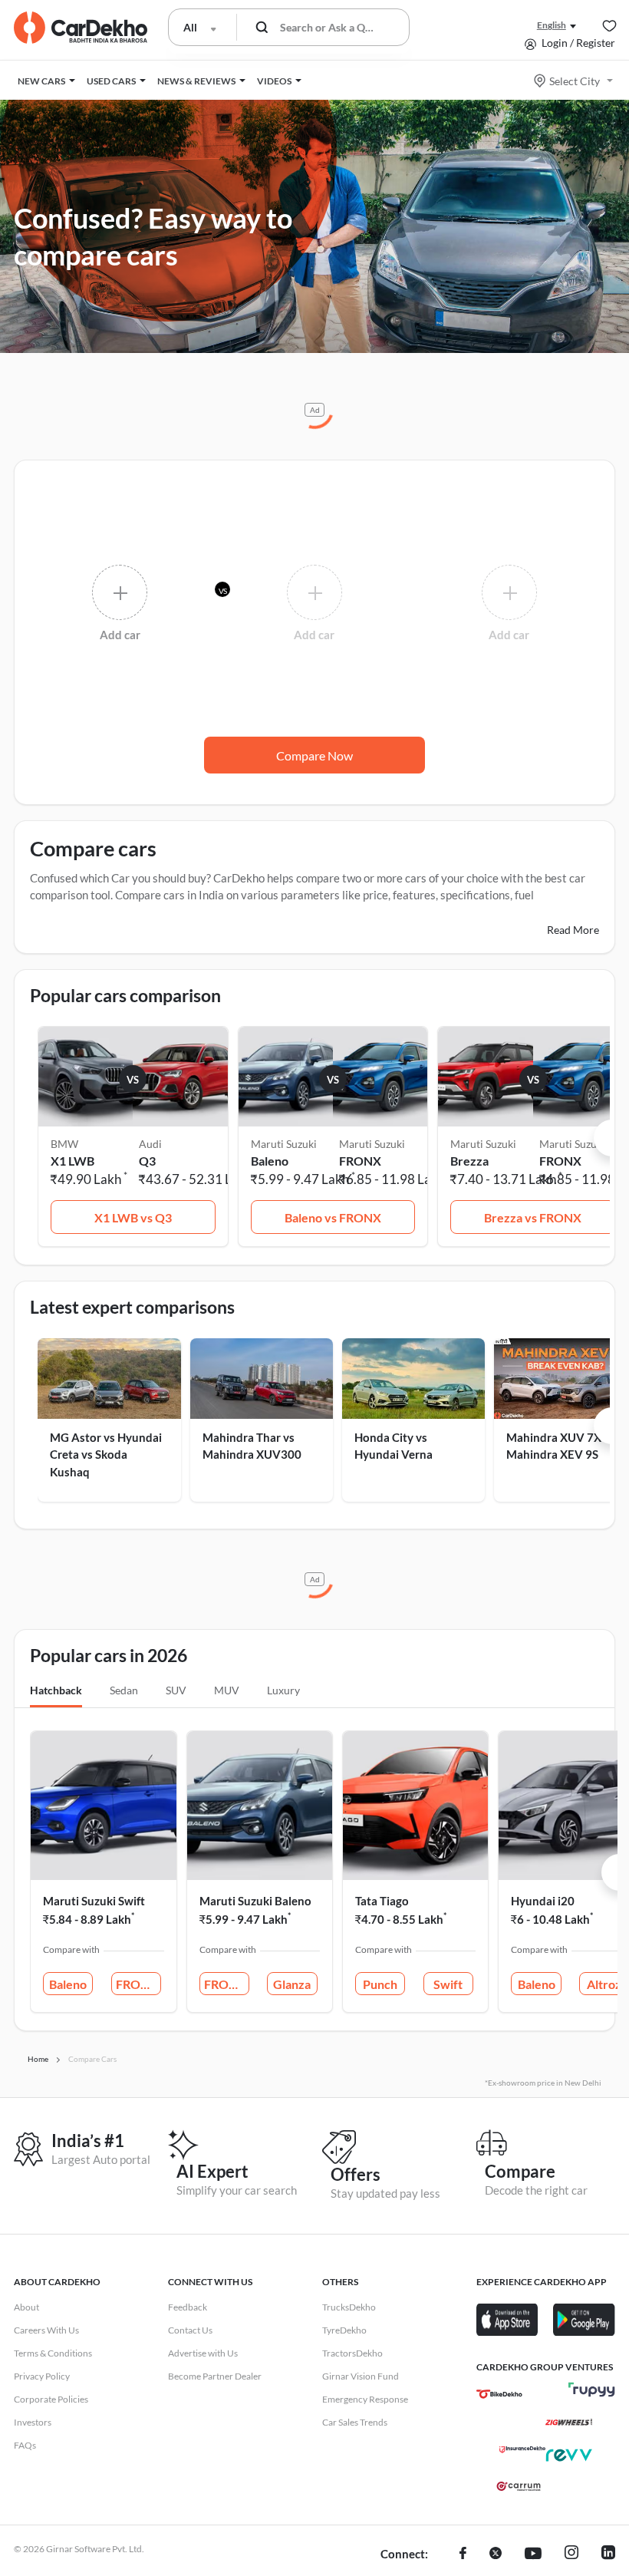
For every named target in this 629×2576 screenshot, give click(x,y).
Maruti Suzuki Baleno (255, 1901)
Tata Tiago (382, 1901)
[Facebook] (463, 2555)
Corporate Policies (51, 2399)
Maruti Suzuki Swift (94, 1901)
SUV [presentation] (176, 1690)
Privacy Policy (42, 2376)
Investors (33, 2422)
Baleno (68, 1984)
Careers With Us (46, 2330)
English (552, 25)
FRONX (137, 1984)
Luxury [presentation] (283, 1690)
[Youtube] (533, 2555)
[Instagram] (571, 2555)
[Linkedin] (608, 2555)
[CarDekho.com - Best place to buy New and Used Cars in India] (81, 28)
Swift (448, 1984)
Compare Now (314, 755)
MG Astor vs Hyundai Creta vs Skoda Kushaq (106, 1455)
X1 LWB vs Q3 (133, 1217)
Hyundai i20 (543, 1901)
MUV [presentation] (227, 1690)
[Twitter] (496, 2555)
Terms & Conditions (53, 2353)
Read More (573, 930)
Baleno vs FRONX (333, 1217)
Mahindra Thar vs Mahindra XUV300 (252, 1446)
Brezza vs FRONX (533, 1217)
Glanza (292, 1984)
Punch (380, 1984)
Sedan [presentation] (124, 1690)
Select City (575, 81)
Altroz (604, 1984)
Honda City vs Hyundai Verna (394, 1446)
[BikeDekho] (499, 2394)
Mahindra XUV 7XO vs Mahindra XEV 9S (565, 1446)
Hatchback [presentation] (56, 1690)
